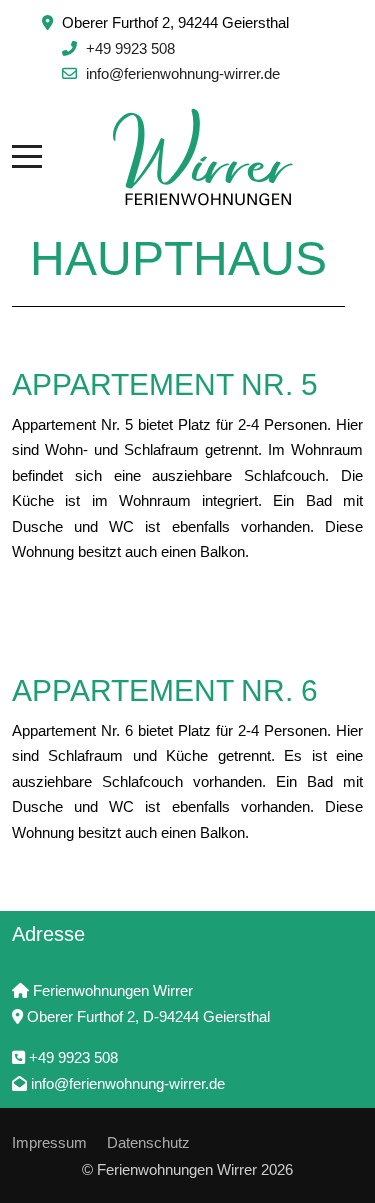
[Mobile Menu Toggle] (27, 157)
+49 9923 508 (130, 48)
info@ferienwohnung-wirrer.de (183, 73)
